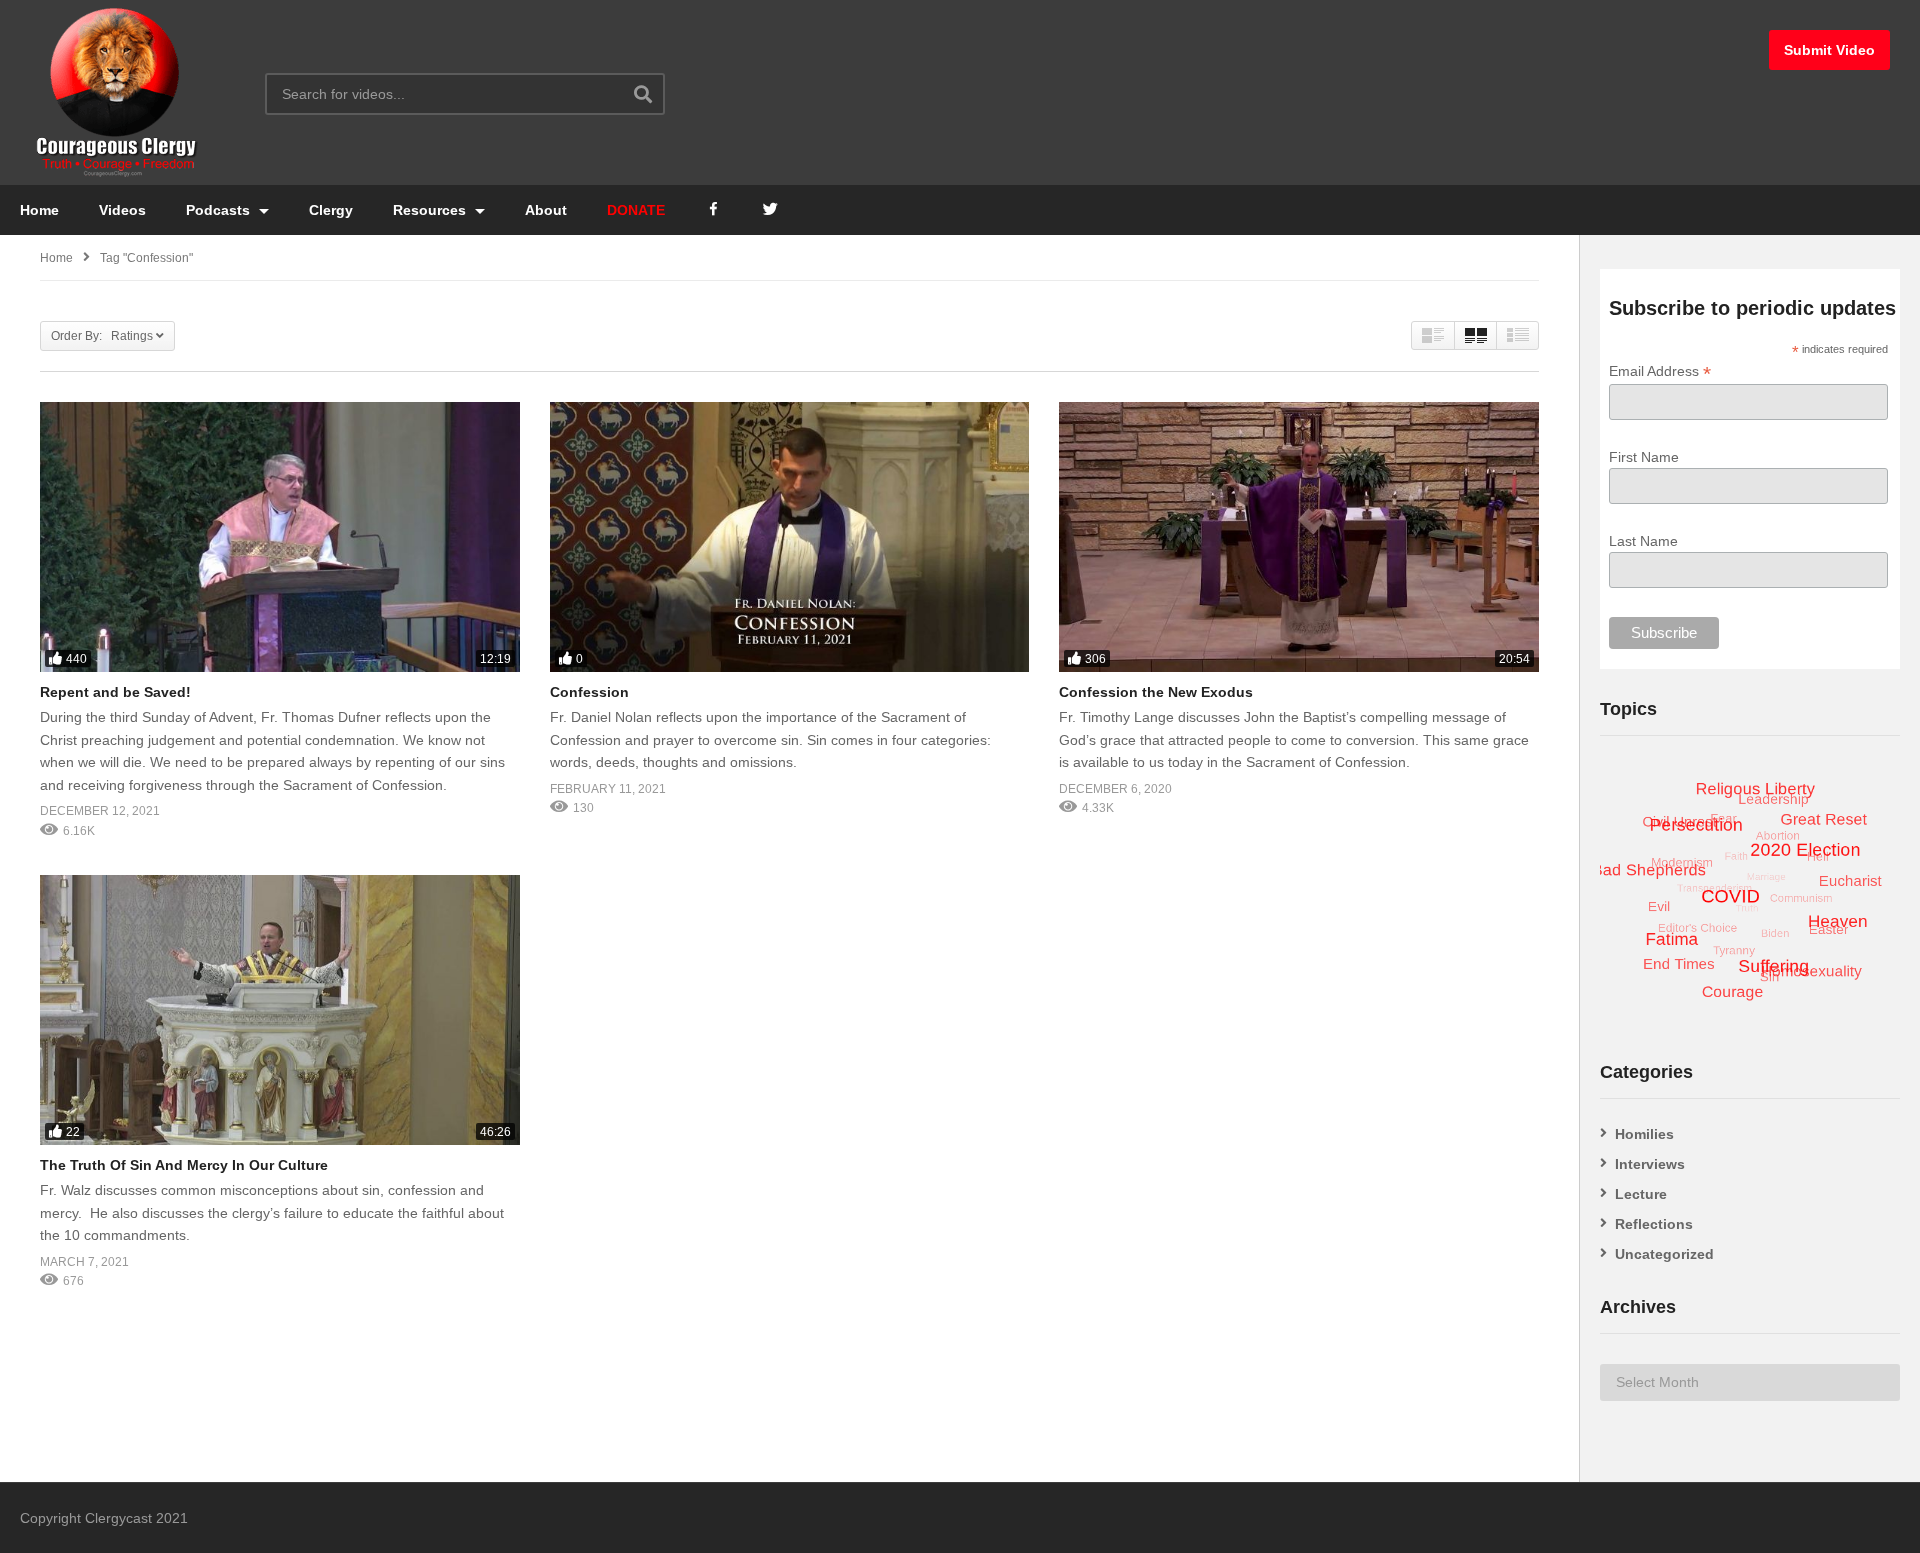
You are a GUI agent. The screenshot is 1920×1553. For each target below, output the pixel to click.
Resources (431, 210)
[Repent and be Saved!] (280, 537)
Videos (122, 210)
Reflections (1654, 1224)
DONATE (636, 210)
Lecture (1641, 1194)
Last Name (1643, 541)
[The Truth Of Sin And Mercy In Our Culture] (280, 1010)
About (546, 210)
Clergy (331, 210)
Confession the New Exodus (1156, 692)
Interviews (1650, 1164)
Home (39, 210)
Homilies (1644, 1134)
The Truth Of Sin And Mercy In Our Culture (184, 1165)
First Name (1644, 457)
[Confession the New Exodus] (1299, 537)
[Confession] (790, 537)
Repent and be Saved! (115, 692)
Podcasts (220, 210)
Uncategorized (1664, 1254)
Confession (589, 692)
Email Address (1660, 371)
